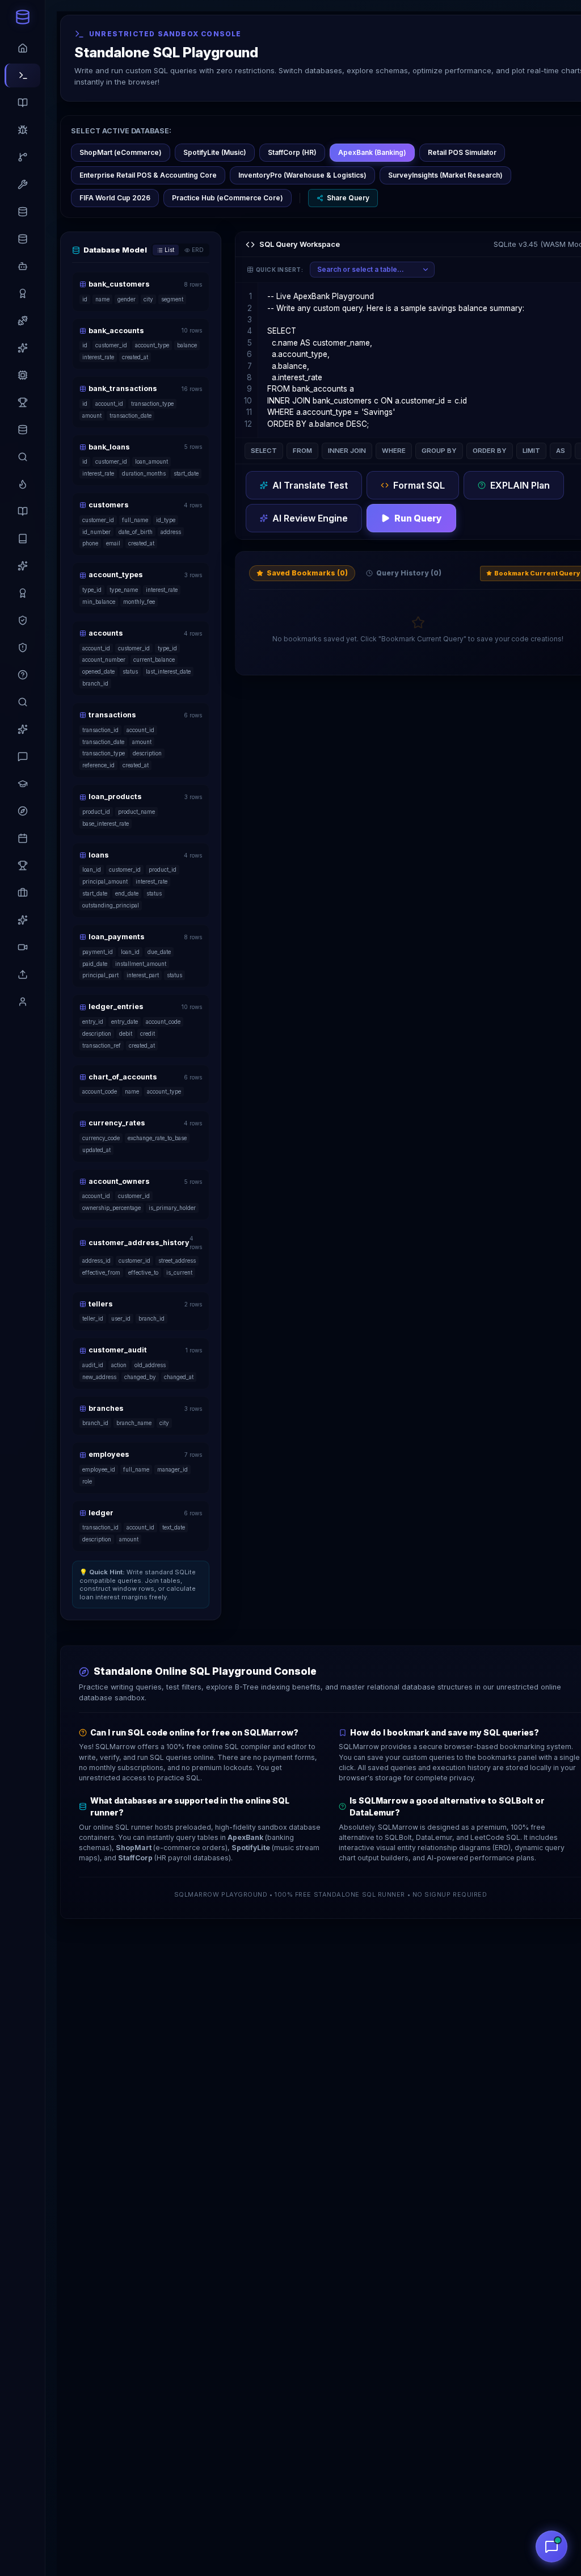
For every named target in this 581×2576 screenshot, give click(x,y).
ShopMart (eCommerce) (121, 152)
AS (561, 451)
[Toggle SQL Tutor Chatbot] (551, 2546)
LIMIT (531, 451)
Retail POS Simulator (462, 152)
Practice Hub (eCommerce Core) (228, 198)
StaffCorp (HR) (292, 152)
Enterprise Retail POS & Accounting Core (148, 175)
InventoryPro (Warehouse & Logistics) (302, 175)
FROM (302, 451)
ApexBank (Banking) (372, 152)
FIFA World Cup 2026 (115, 198)
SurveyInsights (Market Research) (445, 175)
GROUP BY (439, 451)
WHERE (394, 451)
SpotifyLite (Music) (215, 152)
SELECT (264, 451)
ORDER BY (490, 451)
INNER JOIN (347, 451)
